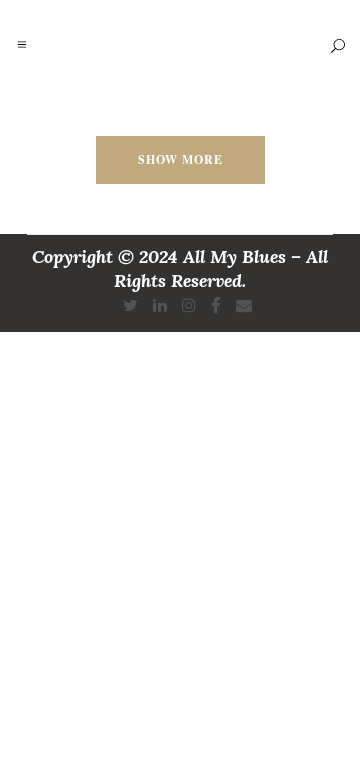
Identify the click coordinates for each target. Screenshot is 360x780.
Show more (180, 159)
